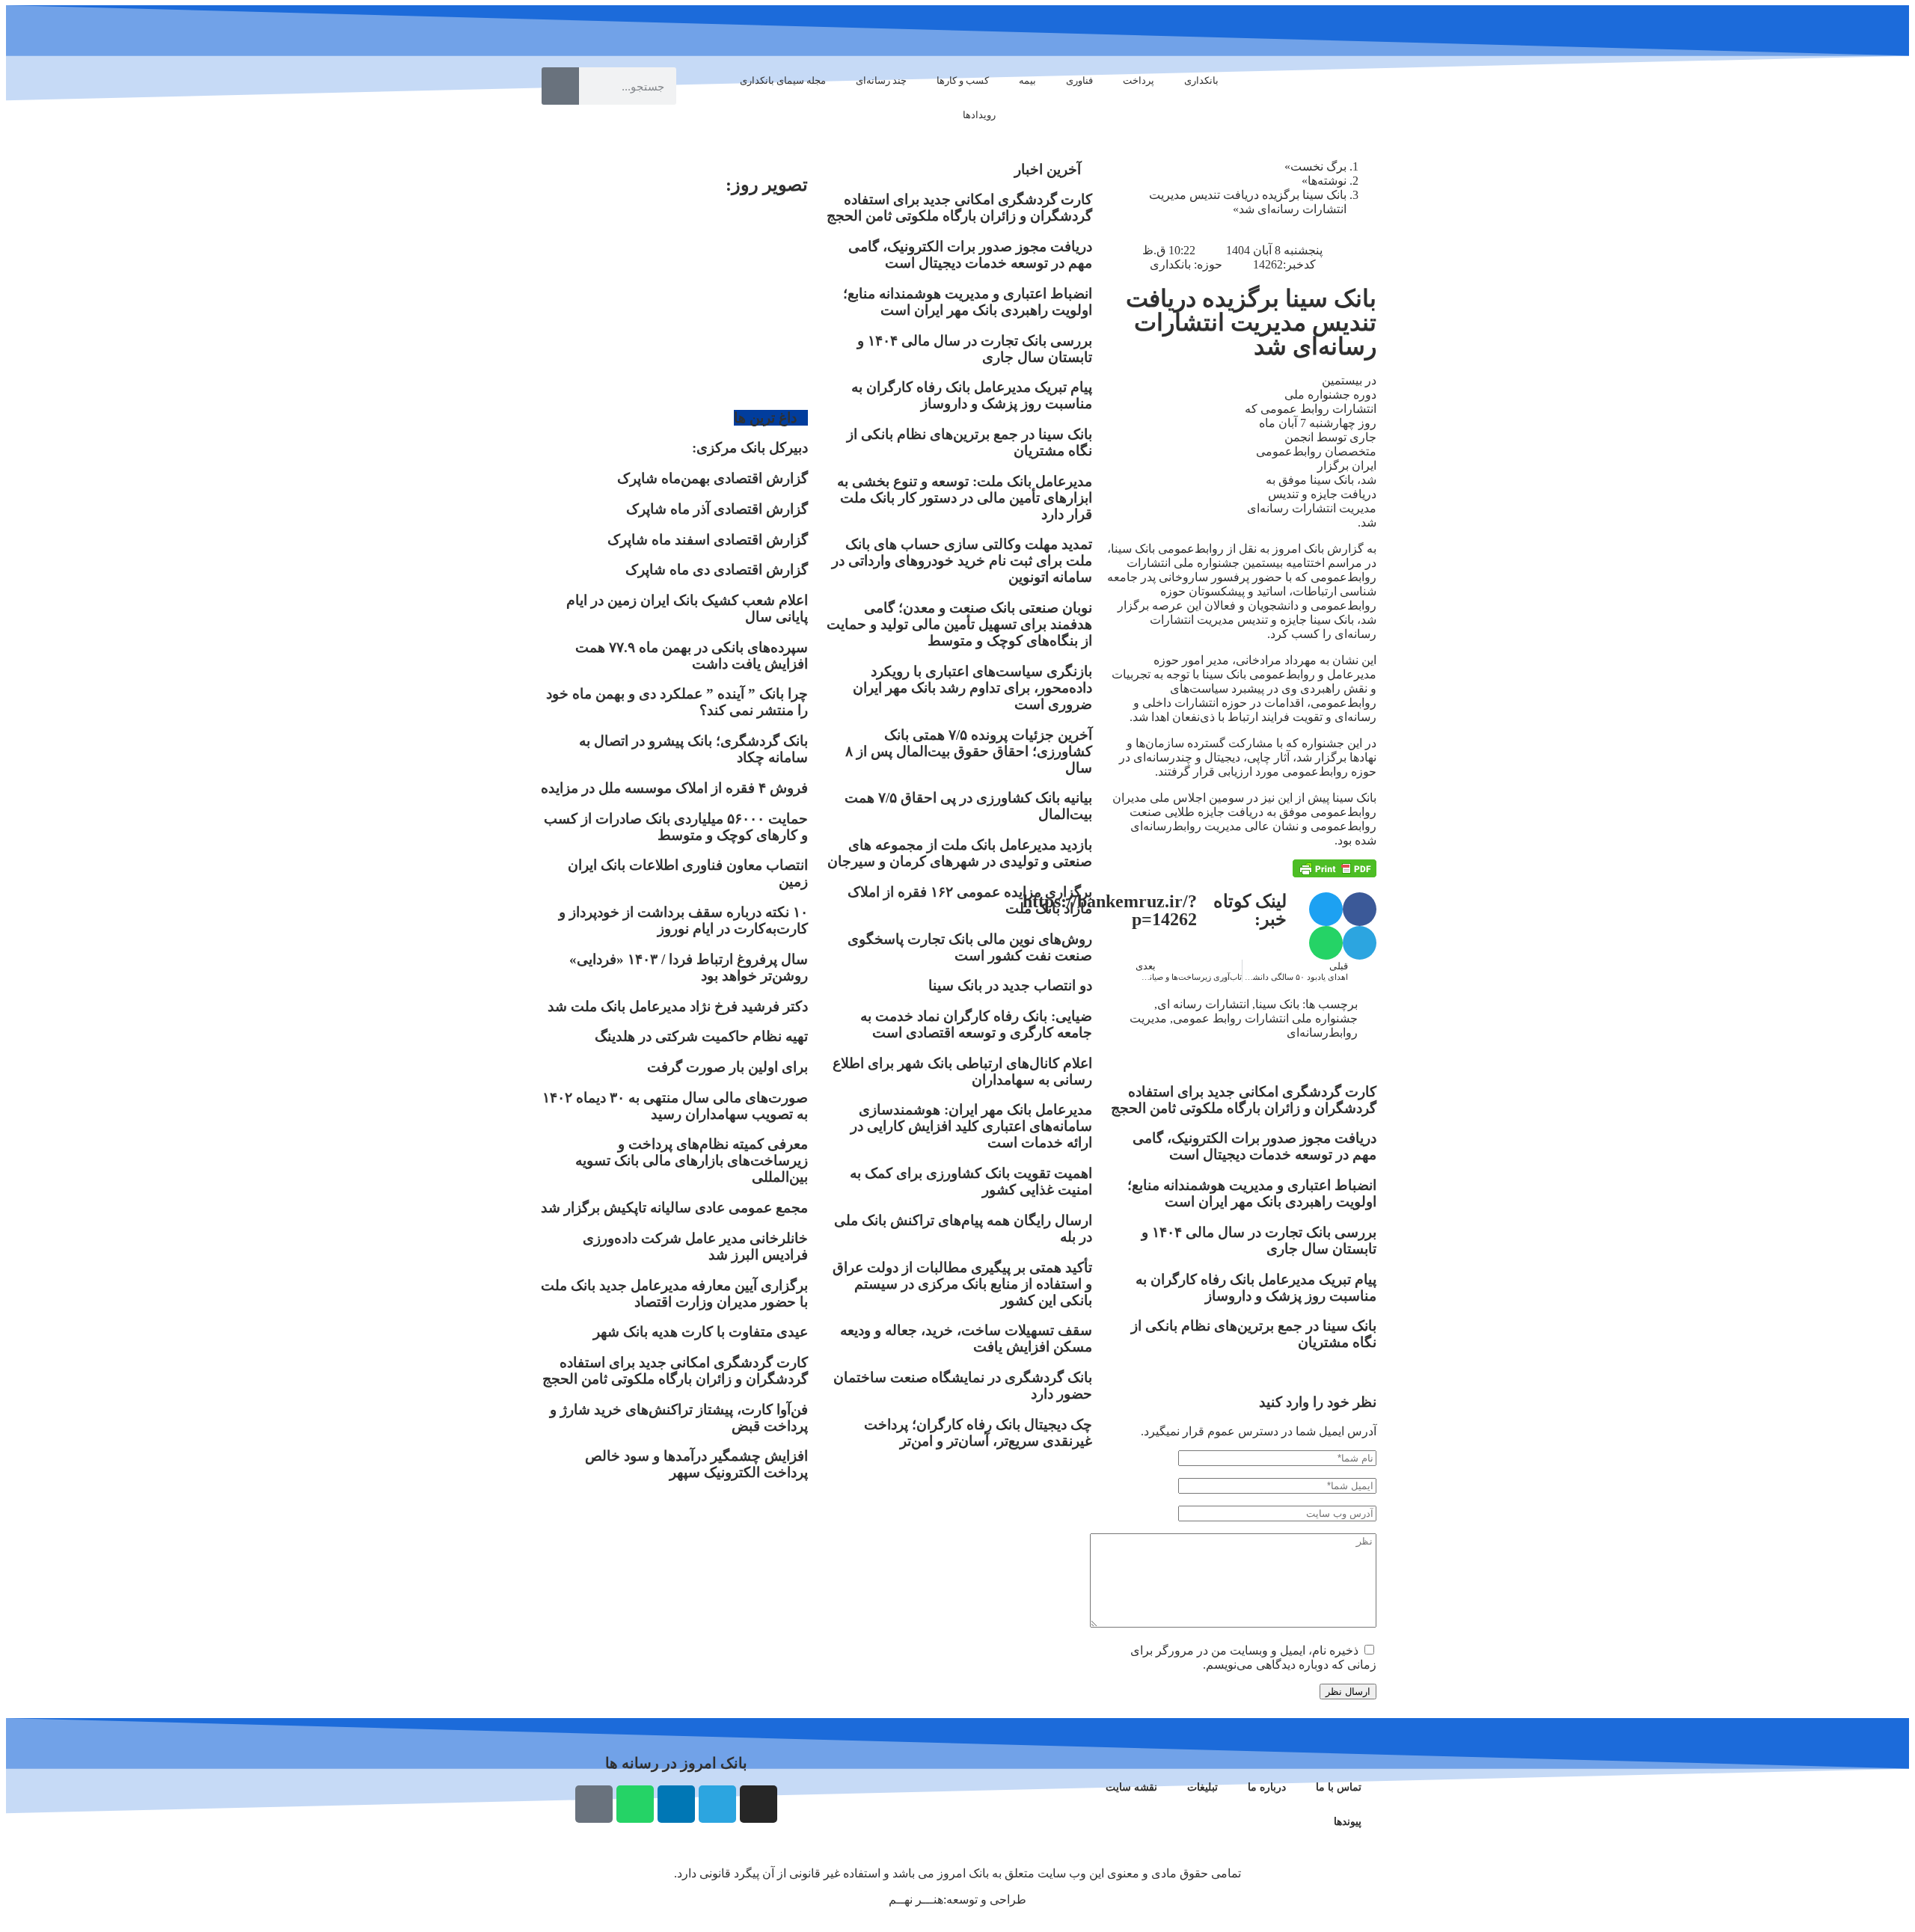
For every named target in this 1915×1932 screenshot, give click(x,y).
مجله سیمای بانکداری (783, 80)
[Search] (560, 86)
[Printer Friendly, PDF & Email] (1335, 868)
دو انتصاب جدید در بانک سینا (1010, 985)
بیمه (1027, 80)
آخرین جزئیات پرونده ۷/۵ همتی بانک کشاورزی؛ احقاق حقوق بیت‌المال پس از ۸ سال (969, 751)
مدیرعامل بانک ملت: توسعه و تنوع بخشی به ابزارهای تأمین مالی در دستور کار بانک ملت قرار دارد (965, 498)
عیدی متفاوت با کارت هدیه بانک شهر (701, 1332)
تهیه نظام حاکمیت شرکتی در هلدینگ (701, 1036)
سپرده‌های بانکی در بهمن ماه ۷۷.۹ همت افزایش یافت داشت (692, 656)
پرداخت (1139, 80)
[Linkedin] (676, 1804)
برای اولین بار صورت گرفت (727, 1067)
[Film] (594, 1804)
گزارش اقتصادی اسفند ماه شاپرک (708, 540)
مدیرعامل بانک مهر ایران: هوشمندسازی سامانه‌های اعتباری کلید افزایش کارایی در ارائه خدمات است (971, 1126)
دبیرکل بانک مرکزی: (750, 448)
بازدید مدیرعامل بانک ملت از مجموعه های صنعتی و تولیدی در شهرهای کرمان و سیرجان (960, 853)
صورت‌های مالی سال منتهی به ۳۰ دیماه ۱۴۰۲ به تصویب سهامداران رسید (675, 1106)
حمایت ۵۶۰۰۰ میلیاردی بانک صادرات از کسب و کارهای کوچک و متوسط (676, 827)
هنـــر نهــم (916, 1899)
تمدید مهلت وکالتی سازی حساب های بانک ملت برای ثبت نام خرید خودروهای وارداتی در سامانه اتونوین (962, 561)
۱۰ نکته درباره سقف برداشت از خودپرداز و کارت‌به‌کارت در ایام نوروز (683, 920)
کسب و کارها (963, 80)
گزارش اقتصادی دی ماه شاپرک (717, 570)
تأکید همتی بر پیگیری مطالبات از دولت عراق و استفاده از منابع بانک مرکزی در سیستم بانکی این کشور (962, 1284)
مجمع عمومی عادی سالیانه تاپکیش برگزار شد (674, 1208)
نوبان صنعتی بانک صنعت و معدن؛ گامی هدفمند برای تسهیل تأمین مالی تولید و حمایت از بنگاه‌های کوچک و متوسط (959, 624)
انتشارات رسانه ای (1203, 1004)
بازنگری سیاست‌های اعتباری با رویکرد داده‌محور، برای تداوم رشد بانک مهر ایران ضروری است (972, 688)
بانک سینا (1277, 1004)
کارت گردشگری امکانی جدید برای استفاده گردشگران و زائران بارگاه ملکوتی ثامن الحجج (1244, 1100)
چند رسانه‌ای (881, 80)
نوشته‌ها (1327, 181)
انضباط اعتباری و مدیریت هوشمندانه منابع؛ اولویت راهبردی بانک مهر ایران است (1252, 1193)
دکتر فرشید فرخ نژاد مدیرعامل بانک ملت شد (678, 1006)
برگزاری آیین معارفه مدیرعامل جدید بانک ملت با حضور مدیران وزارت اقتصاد (674, 1294)
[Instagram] (759, 1804)
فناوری (1079, 80)
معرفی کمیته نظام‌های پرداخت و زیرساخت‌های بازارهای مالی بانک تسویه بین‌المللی (692, 1160)
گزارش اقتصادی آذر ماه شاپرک (717, 509)
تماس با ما (1339, 1787)
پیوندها (1348, 1822)
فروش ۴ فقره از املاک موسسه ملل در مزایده (674, 788)
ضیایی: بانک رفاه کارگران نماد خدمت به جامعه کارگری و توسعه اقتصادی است (976, 1024)
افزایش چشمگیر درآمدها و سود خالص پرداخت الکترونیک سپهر (696, 1464)
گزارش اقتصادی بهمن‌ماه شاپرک (713, 478)
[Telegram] (717, 1804)
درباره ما (1267, 1787)
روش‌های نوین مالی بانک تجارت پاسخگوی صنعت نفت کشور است (970, 947)
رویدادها (979, 115)
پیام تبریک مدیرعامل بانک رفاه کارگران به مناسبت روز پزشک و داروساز (1256, 1288)
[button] (1360, 909)
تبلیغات (1202, 1787)
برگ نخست (1318, 166)
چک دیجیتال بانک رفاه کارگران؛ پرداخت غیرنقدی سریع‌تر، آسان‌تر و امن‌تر (978, 1433)
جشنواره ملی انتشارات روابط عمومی (1265, 1018)
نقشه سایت (1131, 1787)
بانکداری (1201, 80)
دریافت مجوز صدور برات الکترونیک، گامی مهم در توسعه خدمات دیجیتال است (1254, 1146)
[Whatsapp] (635, 1804)
